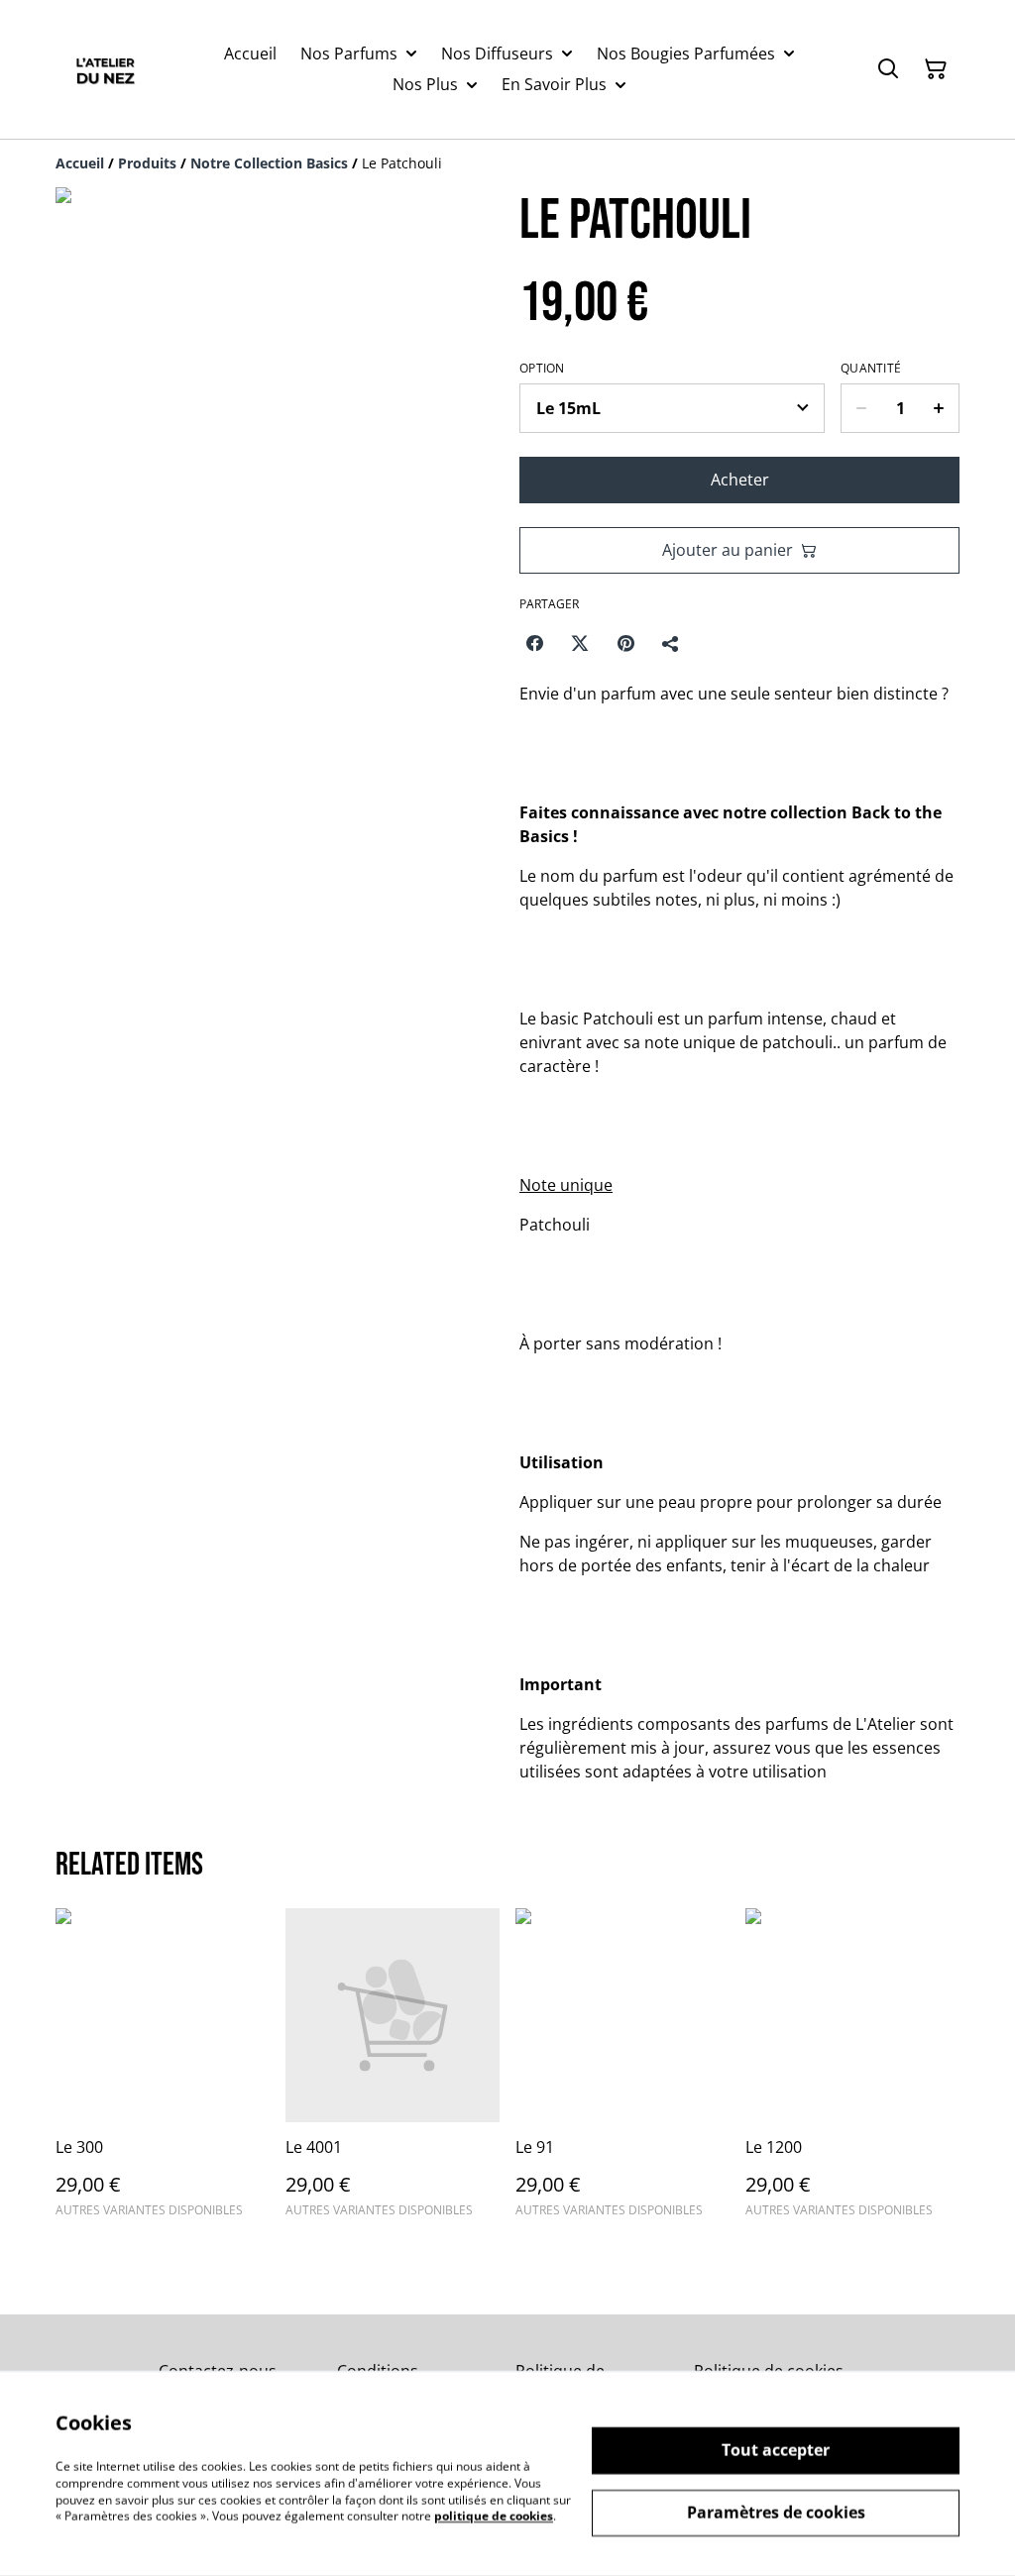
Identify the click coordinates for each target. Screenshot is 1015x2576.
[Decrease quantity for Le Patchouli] (861, 408)
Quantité (871, 369)
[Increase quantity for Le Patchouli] (939, 408)
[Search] (888, 69)
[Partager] (671, 643)
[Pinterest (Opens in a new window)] (625, 643)
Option (542, 369)
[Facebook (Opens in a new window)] (534, 643)
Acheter (740, 480)
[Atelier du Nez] (105, 69)
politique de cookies (494, 2516)
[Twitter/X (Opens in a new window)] (580, 643)
